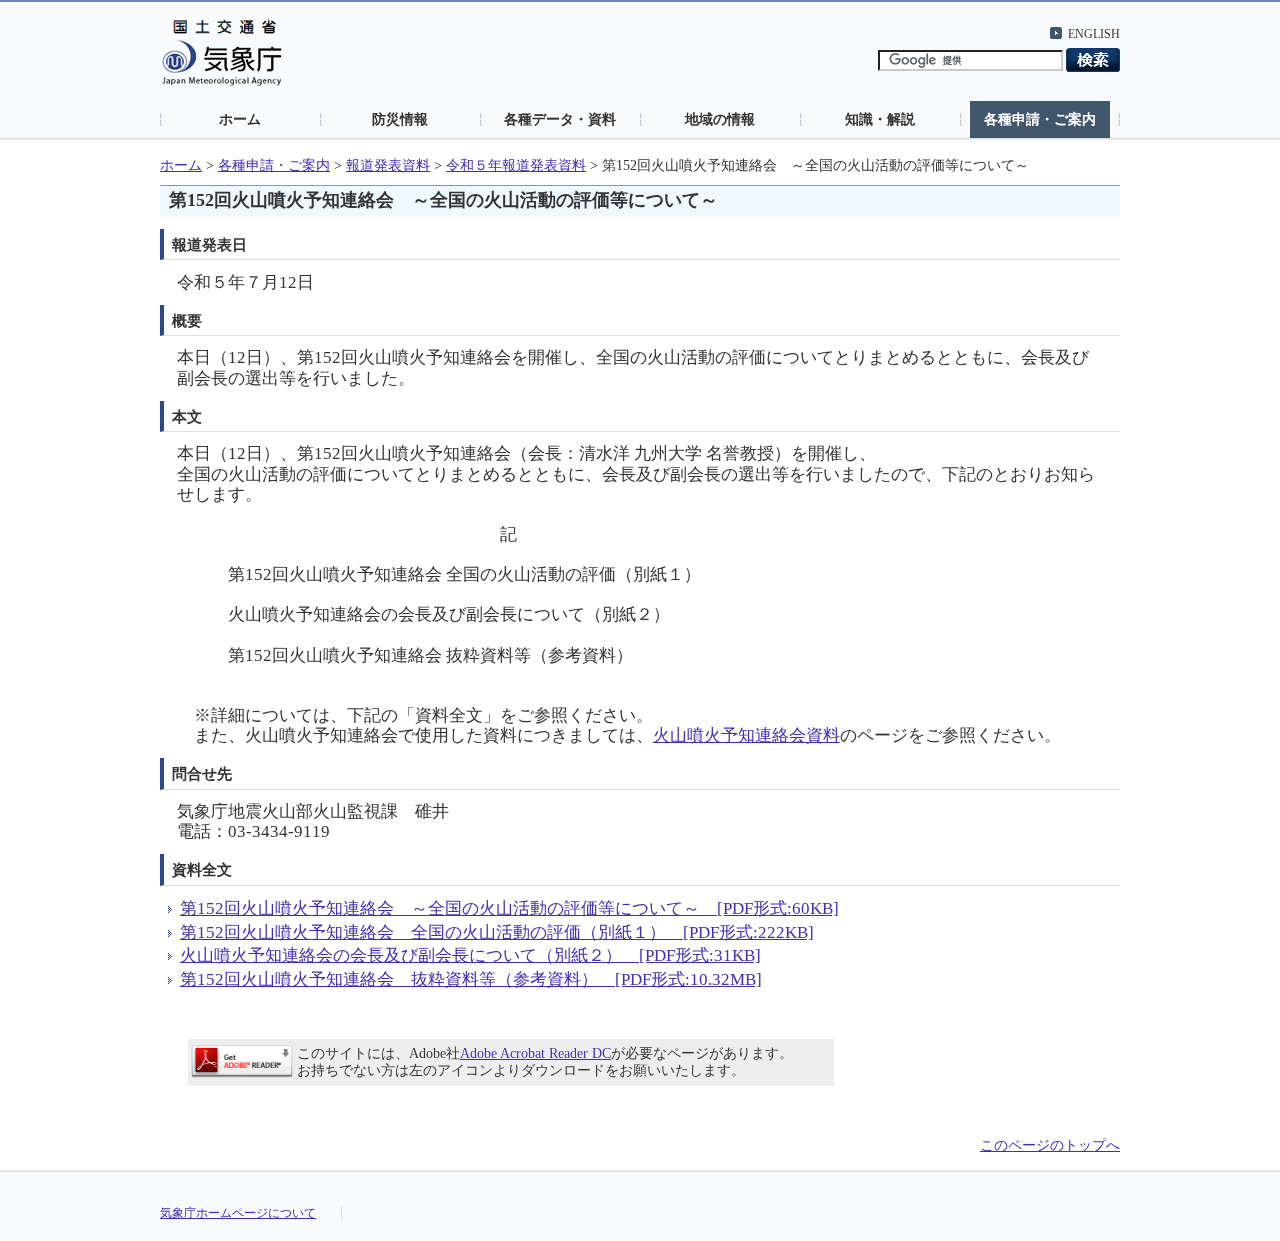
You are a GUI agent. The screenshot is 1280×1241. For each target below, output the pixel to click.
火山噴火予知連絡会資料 (746, 735)
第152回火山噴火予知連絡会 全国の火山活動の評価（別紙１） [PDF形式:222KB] (497, 932)
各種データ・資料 (560, 119)
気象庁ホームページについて (238, 1213)
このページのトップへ (1050, 1145)
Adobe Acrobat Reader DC (535, 1053)
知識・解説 (880, 119)
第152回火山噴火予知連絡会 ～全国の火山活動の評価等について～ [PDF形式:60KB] (509, 908)
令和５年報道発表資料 (516, 165)
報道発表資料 (388, 165)
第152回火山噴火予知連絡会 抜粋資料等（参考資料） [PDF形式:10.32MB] (471, 979)
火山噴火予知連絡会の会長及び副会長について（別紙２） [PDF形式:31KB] (470, 955)
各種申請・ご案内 (1040, 119)
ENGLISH (1094, 34)
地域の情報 (720, 119)
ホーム (240, 119)
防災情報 (400, 119)
